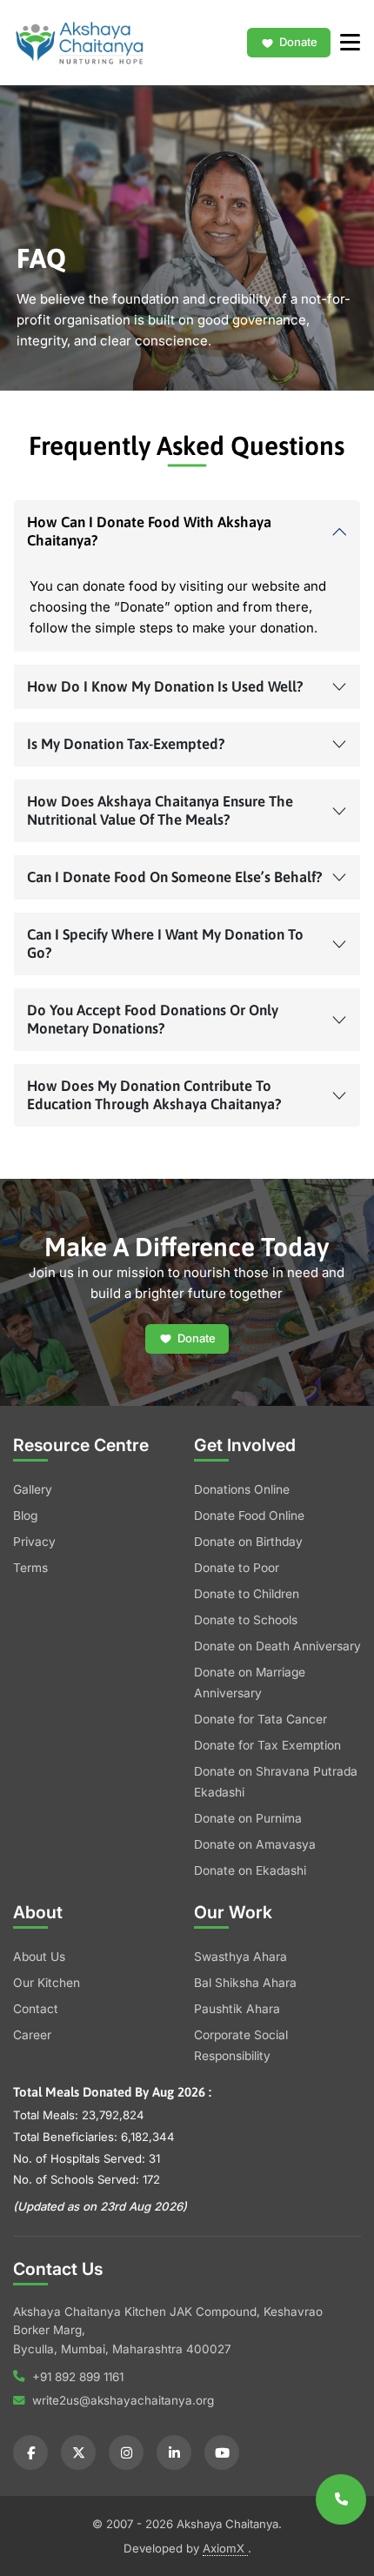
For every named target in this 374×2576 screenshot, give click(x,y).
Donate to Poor (237, 1568)
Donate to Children (247, 1594)
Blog (25, 1515)
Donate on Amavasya (255, 1844)
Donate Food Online (249, 1515)
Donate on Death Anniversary (277, 1646)
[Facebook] (30, 2452)
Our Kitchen (47, 1983)
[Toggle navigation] (345, 43)
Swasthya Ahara (240, 1957)
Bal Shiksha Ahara (245, 1983)
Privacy (34, 1542)
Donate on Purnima (248, 1818)
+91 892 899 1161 (78, 2377)
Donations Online (242, 1489)
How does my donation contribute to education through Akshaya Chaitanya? (154, 1095)
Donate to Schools (246, 1620)
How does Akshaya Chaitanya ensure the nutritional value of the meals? (160, 810)
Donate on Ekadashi (250, 1870)
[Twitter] (78, 2452)
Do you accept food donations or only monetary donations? (153, 1019)
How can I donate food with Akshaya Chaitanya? (149, 531)
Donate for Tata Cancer (260, 1719)
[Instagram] (126, 2452)
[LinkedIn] (174, 2452)
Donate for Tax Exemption (267, 1745)
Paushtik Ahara (237, 2009)
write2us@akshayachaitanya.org (123, 2400)
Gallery (33, 1489)
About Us (39, 1957)
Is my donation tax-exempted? (126, 744)
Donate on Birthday (248, 1542)
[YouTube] (222, 2452)
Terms (30, 1568)
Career (32, 2035)
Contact (36, 2009)
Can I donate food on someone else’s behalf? (175, 877)
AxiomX (225, 2548)
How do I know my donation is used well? (165, 686)
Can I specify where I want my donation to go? (165, 943)
